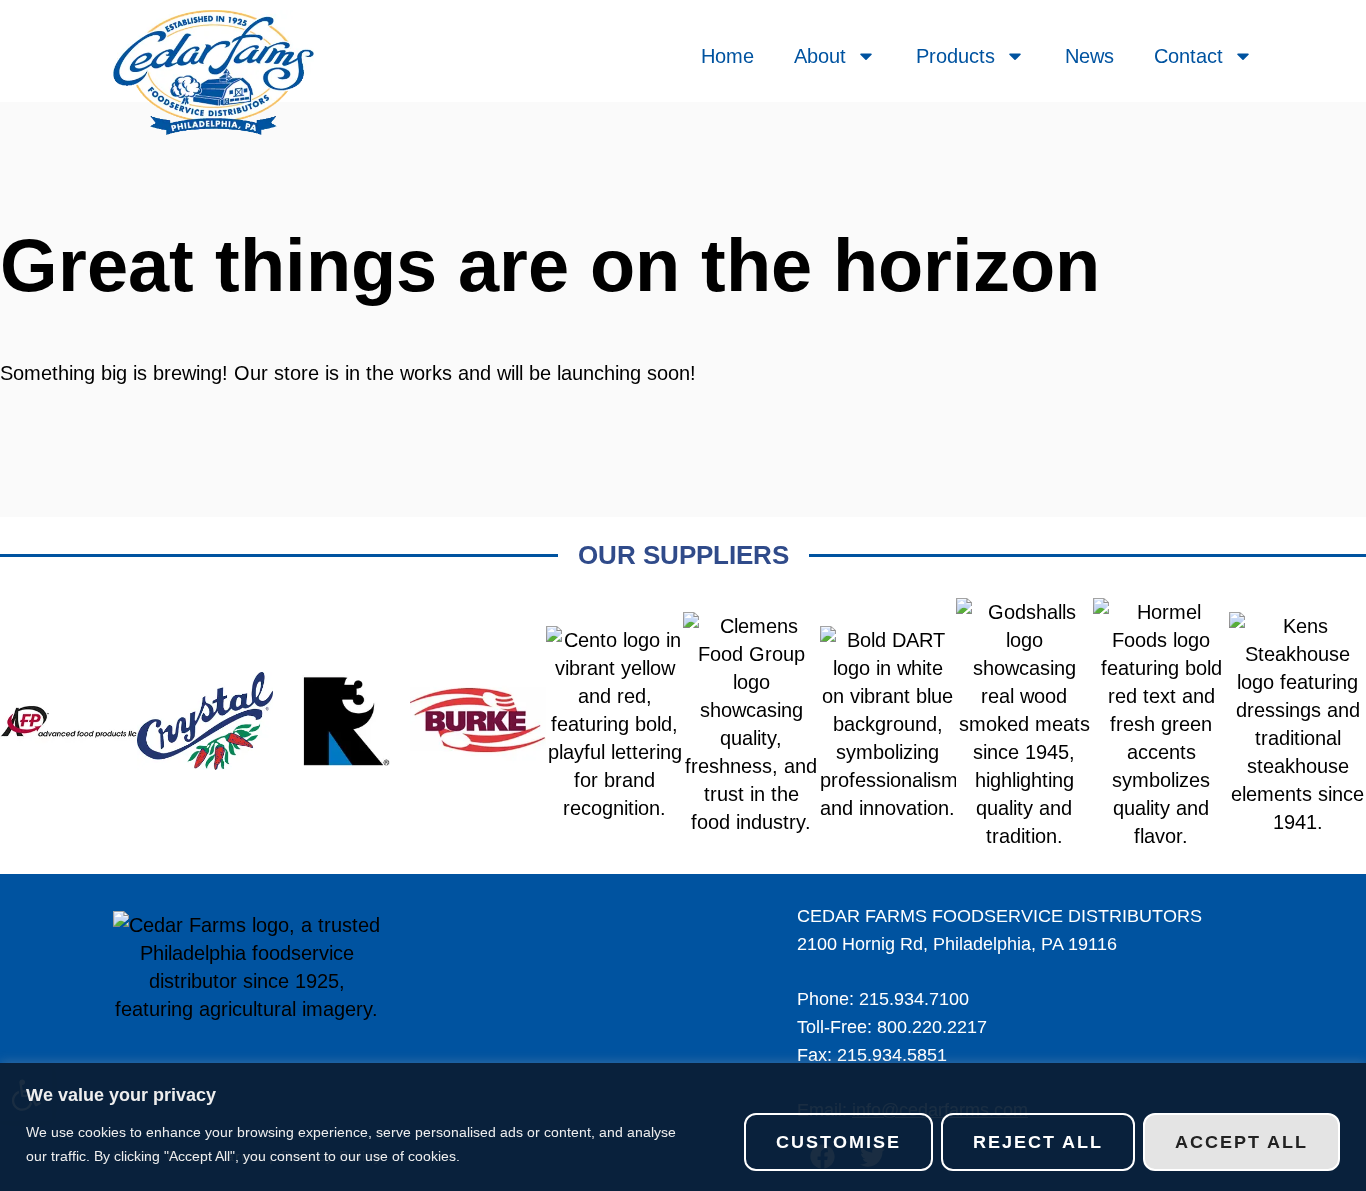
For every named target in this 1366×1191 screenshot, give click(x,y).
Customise (838, 1142)
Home (727, 56)
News (1089, 56)
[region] (683, 1127)
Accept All (1241, 1142)
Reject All (1038, 1142)
